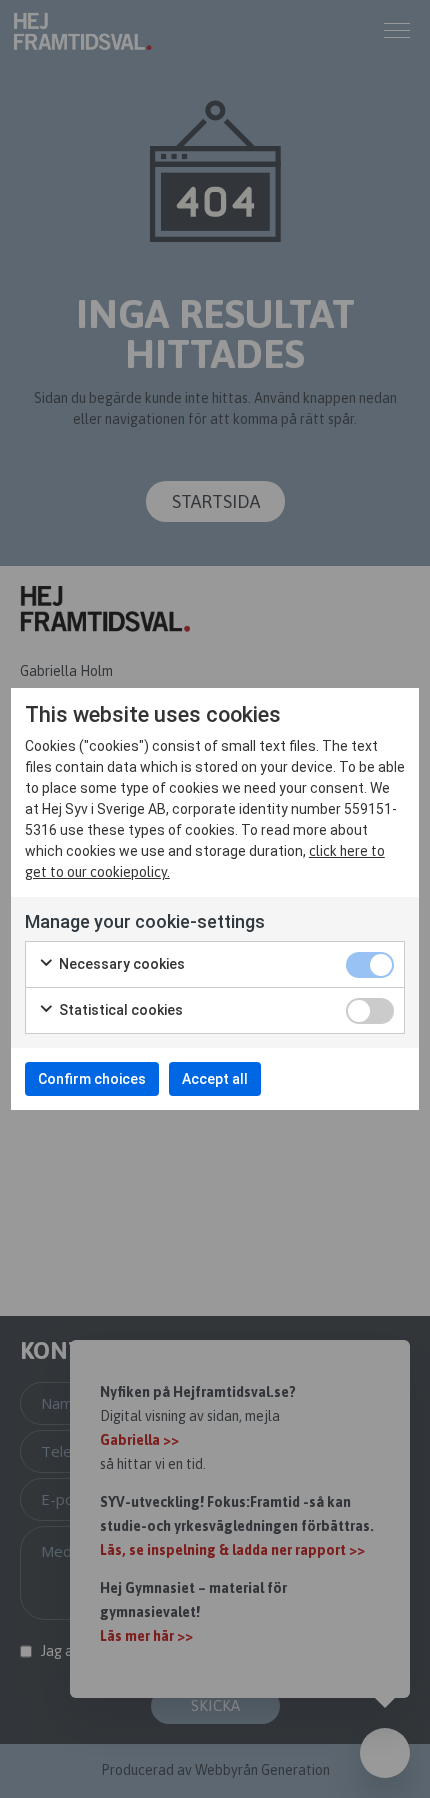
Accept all (215, 1079)
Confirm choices (92, 1079)
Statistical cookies (119, 1010)
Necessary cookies (120, 964)
